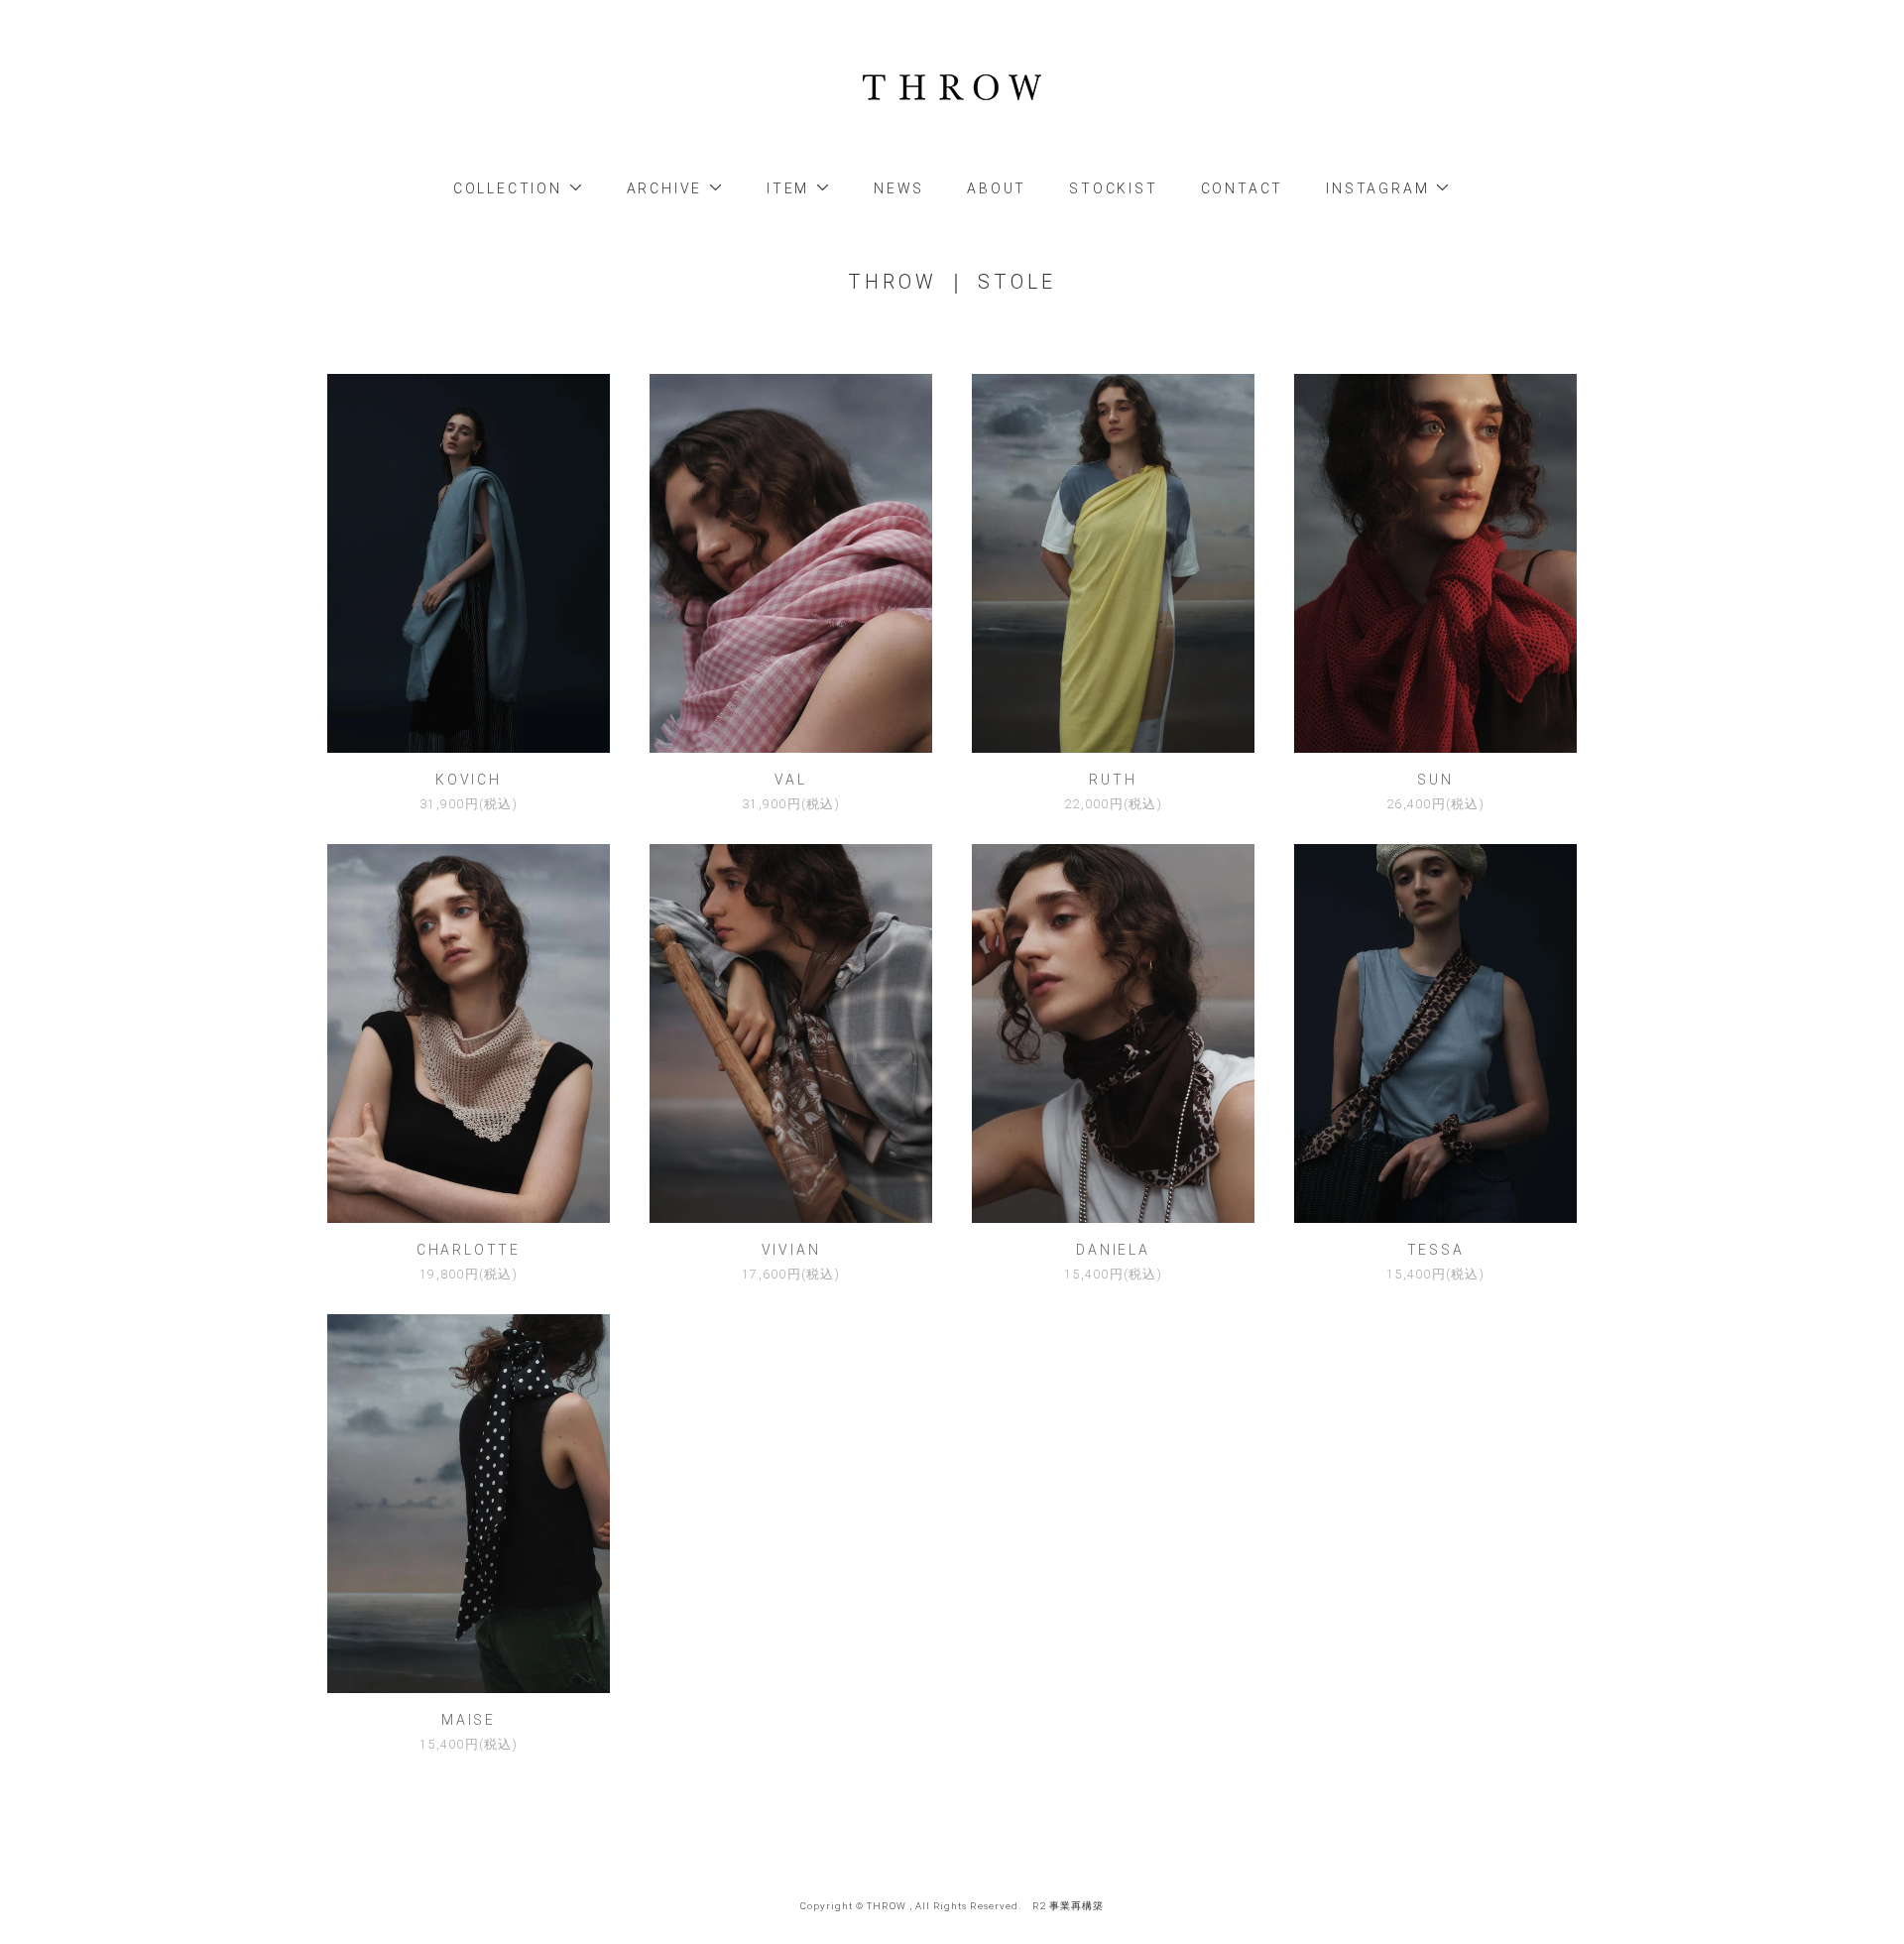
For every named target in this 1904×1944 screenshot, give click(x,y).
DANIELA (1113, 1250)
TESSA (1436, 1250)
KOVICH (469, 780)
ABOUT (997, 188)
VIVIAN (791, 1250)
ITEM (791, 188)
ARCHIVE (667, 188)
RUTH (1113, 780)
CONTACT (1243, 188)
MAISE (469, 1720)
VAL (790, 780)
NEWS (899, 188)
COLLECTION (511, 188)
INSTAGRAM (1380, 188)
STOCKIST (1113, 188)
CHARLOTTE (469, 1250)
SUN (1435, 780)
